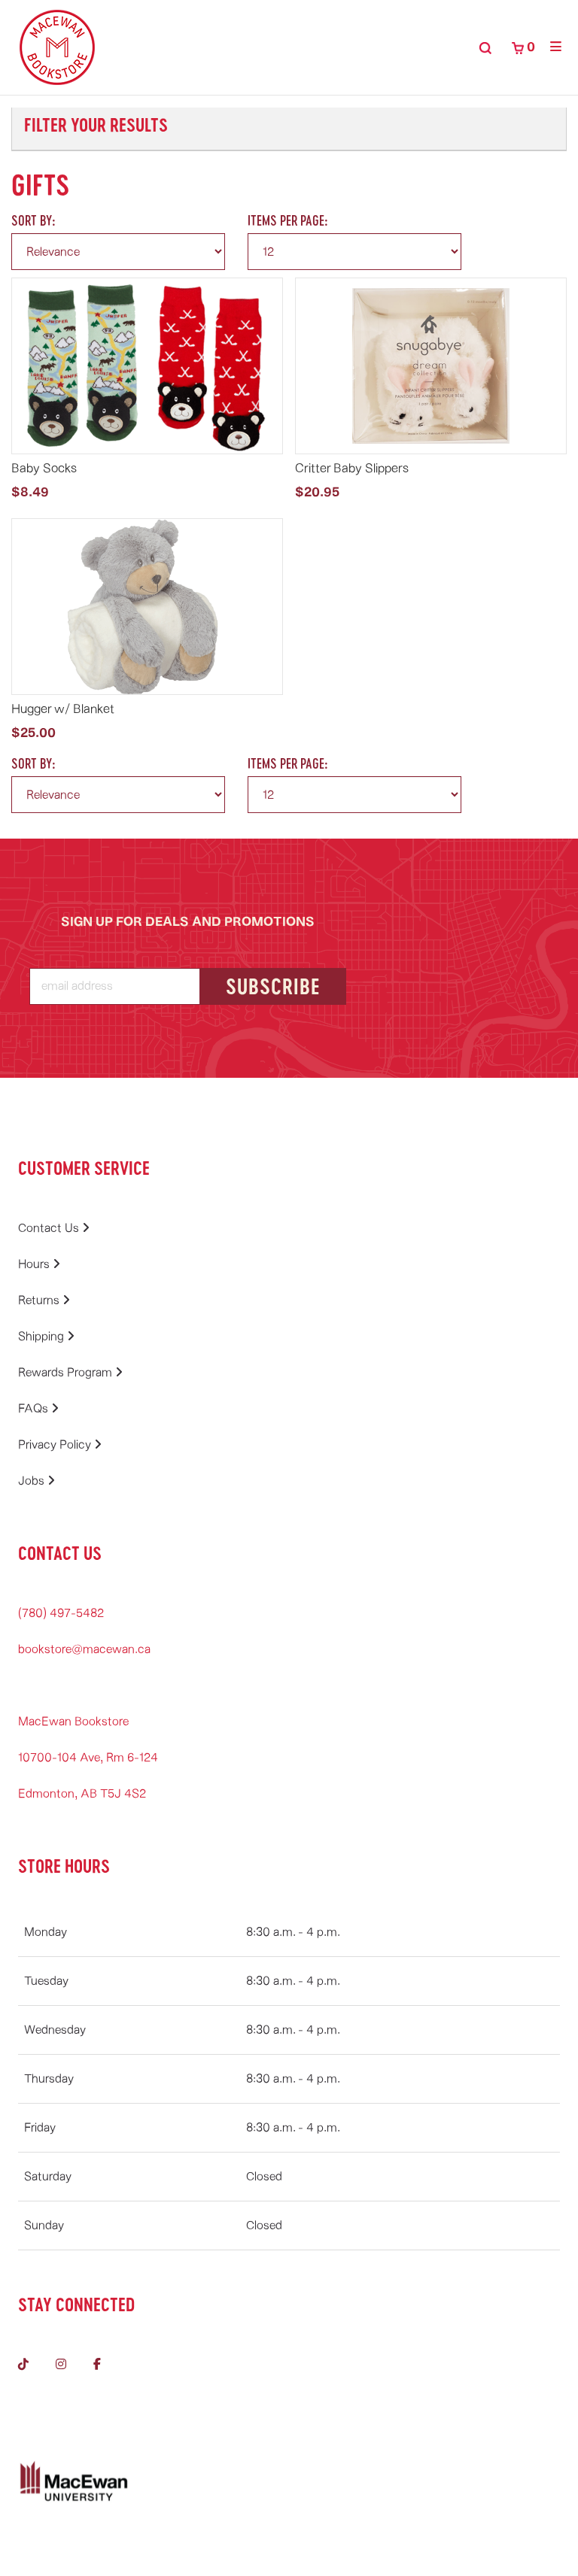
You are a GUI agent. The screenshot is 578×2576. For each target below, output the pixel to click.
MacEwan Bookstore (73, 1722)
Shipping (43, 1337)
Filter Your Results (96, 124)
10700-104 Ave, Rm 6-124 (88, 1758)
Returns (40, 1300)
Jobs (33, 1481)
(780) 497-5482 (61, 1613)
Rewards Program (67, 1373)
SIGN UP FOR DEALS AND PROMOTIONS (188, 922)
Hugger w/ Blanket (63, 709)
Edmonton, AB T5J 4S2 (82, 1794)
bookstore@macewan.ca (84, 1649)
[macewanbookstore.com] (57, 47)
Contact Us (50, 1228)
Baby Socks (44, 468)
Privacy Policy (56, 1445)
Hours (35, 1264)
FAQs (35, 1409)
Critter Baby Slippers (352, 468)
